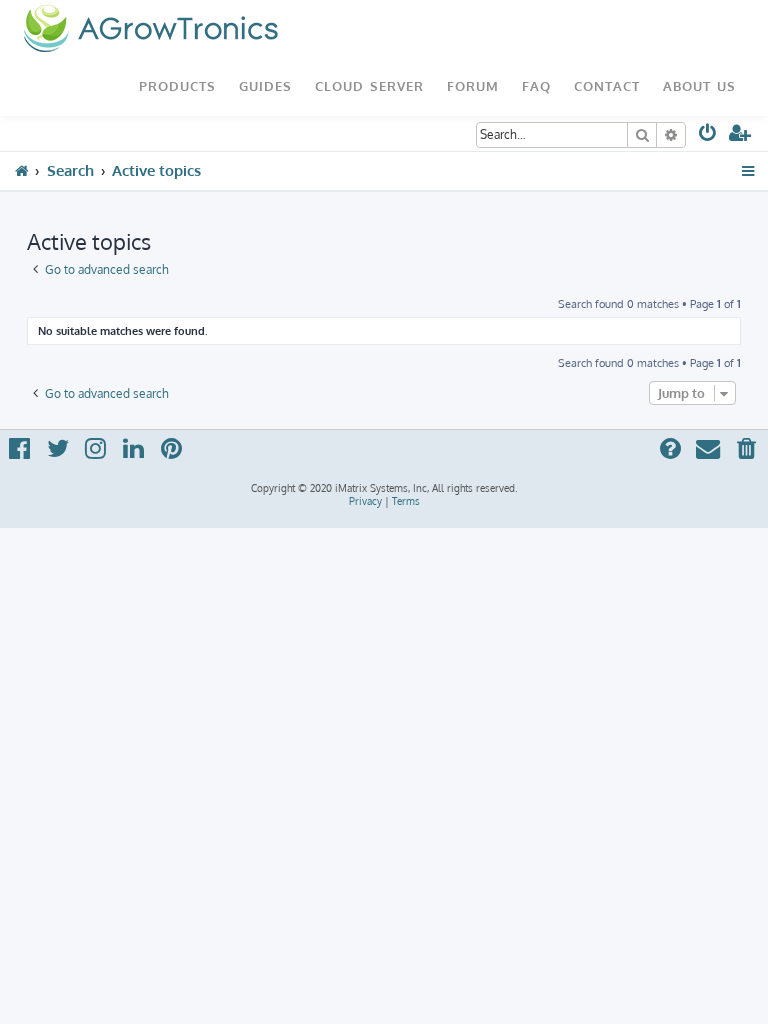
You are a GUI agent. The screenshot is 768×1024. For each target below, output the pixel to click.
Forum (473, 85)
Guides (265, 85)
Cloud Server (369, 85)
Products (177, 85)
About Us (699, 85)
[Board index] (150, 30)
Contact (607, 85)
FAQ (536, 85)
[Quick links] (748, 171)
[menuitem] (708, 136)
